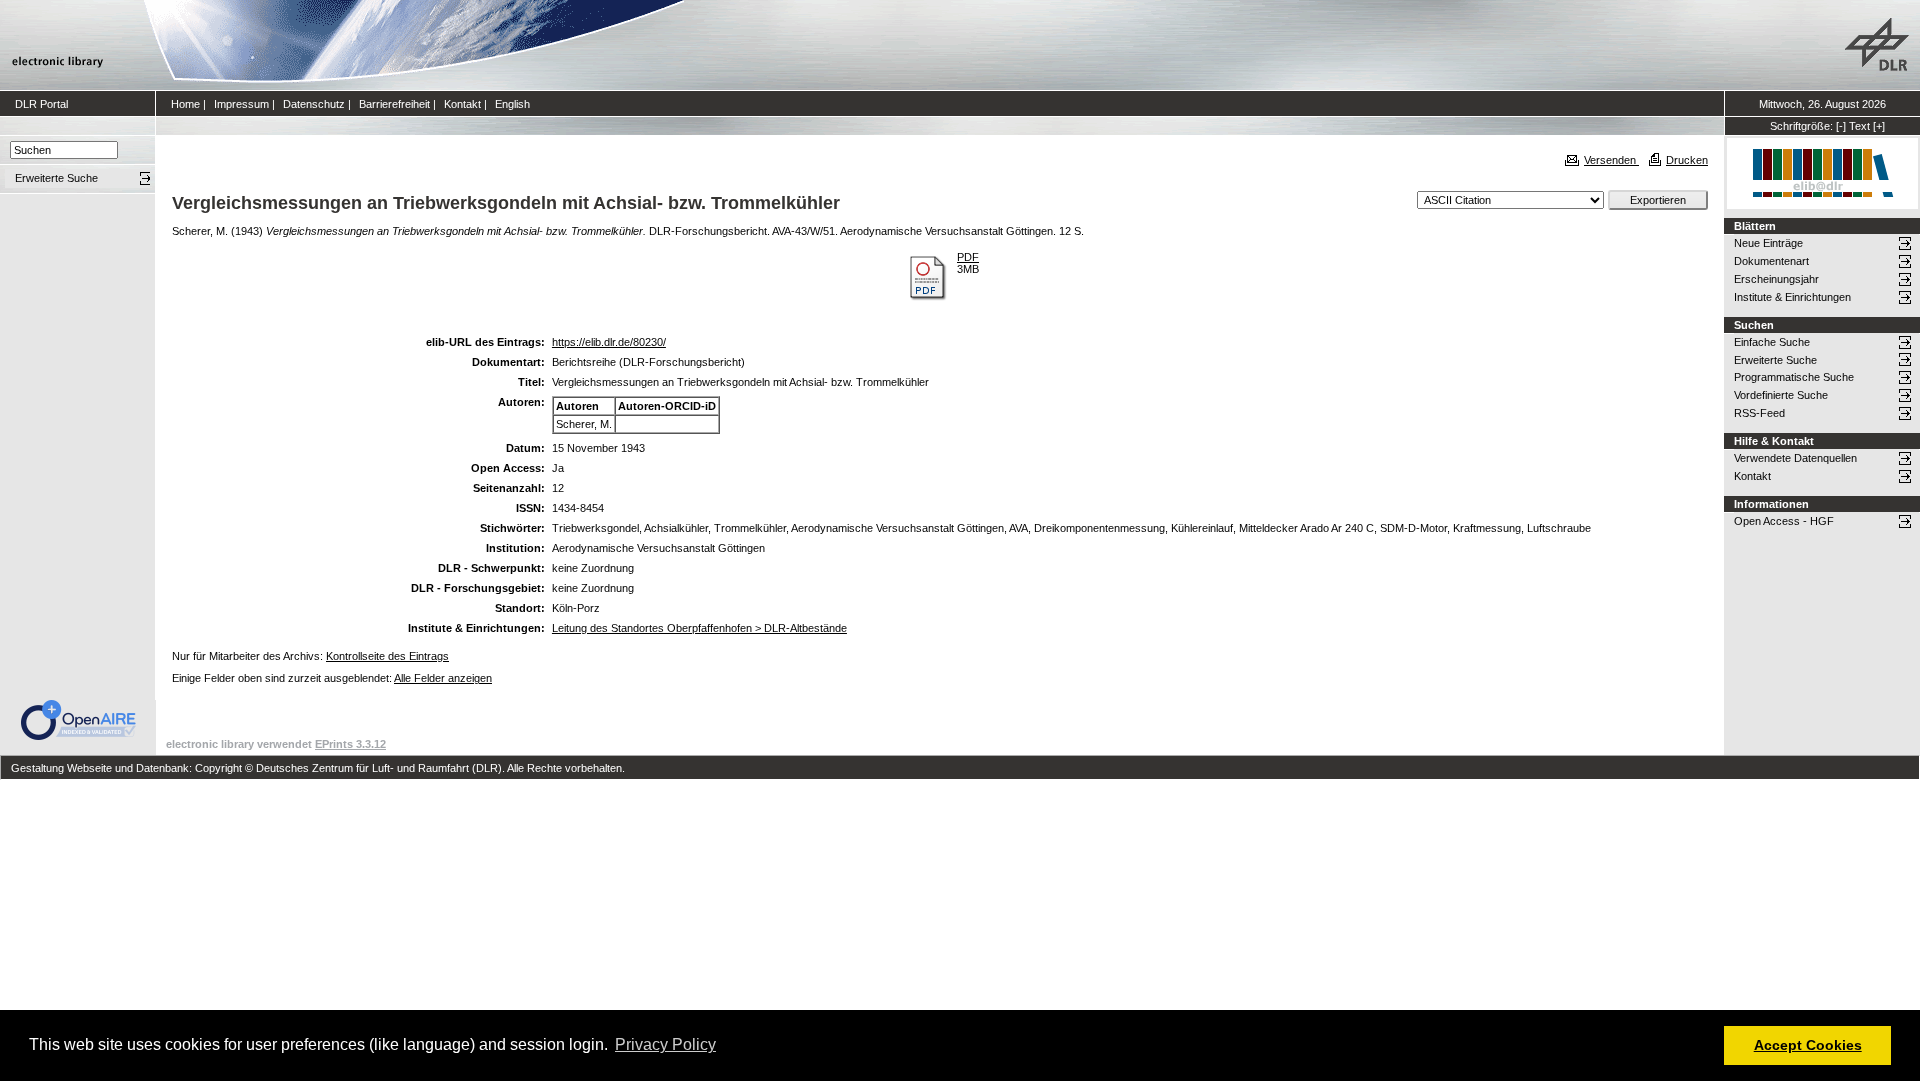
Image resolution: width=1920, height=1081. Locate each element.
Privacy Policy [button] (665, 1044)
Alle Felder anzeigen (443, 678)
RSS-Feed (1759, 413)
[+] (1879, 126)
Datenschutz (314, 104)
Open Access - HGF (1784, 521)
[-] (1841, 126)
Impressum (241, 104)
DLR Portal (41, 104)
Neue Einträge (1768, 243)
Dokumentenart (1771, 261)
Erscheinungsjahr (1776, 279)
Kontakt (462, 104)
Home (185, 104)
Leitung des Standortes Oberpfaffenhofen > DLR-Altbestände (699, 628)
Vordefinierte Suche (1781, 395)
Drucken (1687, 160)
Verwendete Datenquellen (1795, 458)
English (512, 104)
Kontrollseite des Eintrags (387, 656)
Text (1859, 126)
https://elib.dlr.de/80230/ (609, 342)
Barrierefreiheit (394, 104)
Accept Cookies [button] (1808, 1045)
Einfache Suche (1772, 342)
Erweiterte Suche (1775, 360)
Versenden (1611, 160)
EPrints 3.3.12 (350, 744)
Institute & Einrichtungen (1792, 297)
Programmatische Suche (1794, 377)
